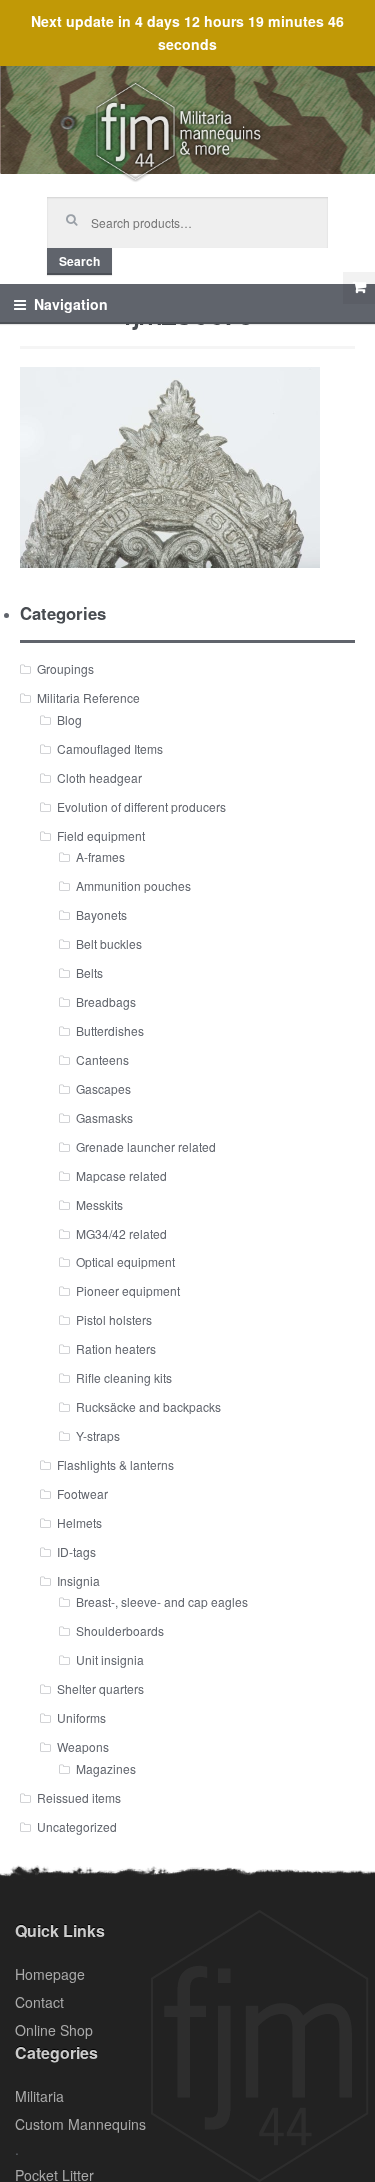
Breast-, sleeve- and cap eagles (162, 1601)
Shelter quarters (100, 1688)
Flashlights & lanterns (115, 1464)
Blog (69, 719)
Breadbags (106, 1001)
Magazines (106, 1768)
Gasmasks (104, 1117)
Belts (89, 972)
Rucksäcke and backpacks (148, 1406)
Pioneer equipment (128, 1290)
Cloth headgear (99, 777)
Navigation (71, 304)
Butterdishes (110, 1030)
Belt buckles (109, 943)
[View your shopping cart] (359, 288)
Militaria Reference (88, 697)
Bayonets (101, 914)
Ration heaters (116, 1348)
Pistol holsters (114, 1319)
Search (79, 261)
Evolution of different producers (141, 806)
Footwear (82, 1493)
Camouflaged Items (110, 748)
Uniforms (81, 1717)
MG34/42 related (121, 1233)
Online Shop (54, 2030)
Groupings (65, 668)
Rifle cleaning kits (124, 1377)
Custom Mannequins (80, 2124)
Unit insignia (110, 1659)
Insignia (78, 1580)
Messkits (99, 1204)
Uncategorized (77, 1826)
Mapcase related (121, 1175)
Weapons (83, 1746)
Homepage (50, 1974)
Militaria (39, 2096)
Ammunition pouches (133, 885)
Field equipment (101, 835)
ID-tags (76, 1551)
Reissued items (79, 1797)
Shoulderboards (120, 1630)
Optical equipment (125, 1261)
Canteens (102, 1059)
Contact (39, 2002)
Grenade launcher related (146, 1146)
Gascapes (103, 1088)
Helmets (79, 1522)
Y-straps (98, 1435)
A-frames (100, 856)
